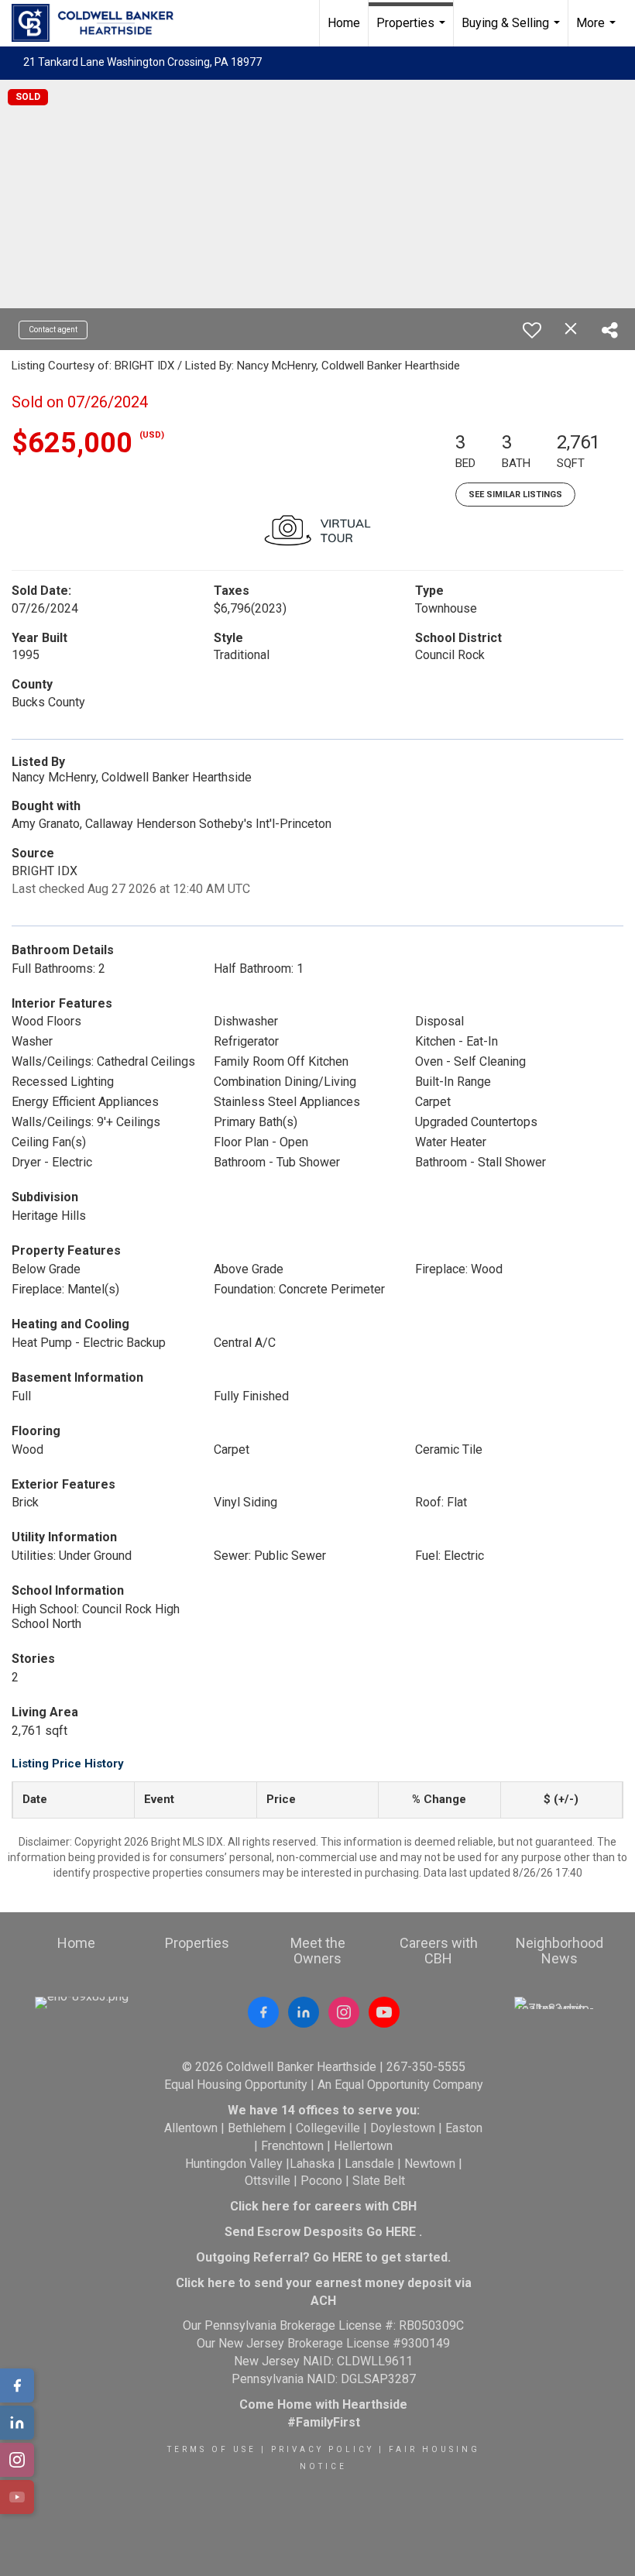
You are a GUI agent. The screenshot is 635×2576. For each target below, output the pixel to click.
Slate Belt (379, 2181)
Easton (464, 2128)
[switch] (532, 330)
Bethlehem (257, 2128)
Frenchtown (292, 2146)
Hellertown (363, 2146)
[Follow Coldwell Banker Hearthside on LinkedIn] (304, 2012)
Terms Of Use (212, 2449)
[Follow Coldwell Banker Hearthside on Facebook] (263, 2012)
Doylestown (403, 2128)
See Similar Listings (515, 495)
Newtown (430, 2164)
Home (344, 23)
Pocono (321, 2181)
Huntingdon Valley (234, 2164)
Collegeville (328, 2128)
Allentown (191, 2128)
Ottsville (268, 2181)
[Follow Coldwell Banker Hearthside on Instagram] (344, 2012)
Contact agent (53, 330)
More (598, 31)
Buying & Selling (513, 31)
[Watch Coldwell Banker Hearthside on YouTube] (384, 2012)
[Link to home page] (100, 23)
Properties (413, 31)
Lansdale (369, 2164)
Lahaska (312, 2164)
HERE (401, 2232)
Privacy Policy (323, 2449)
